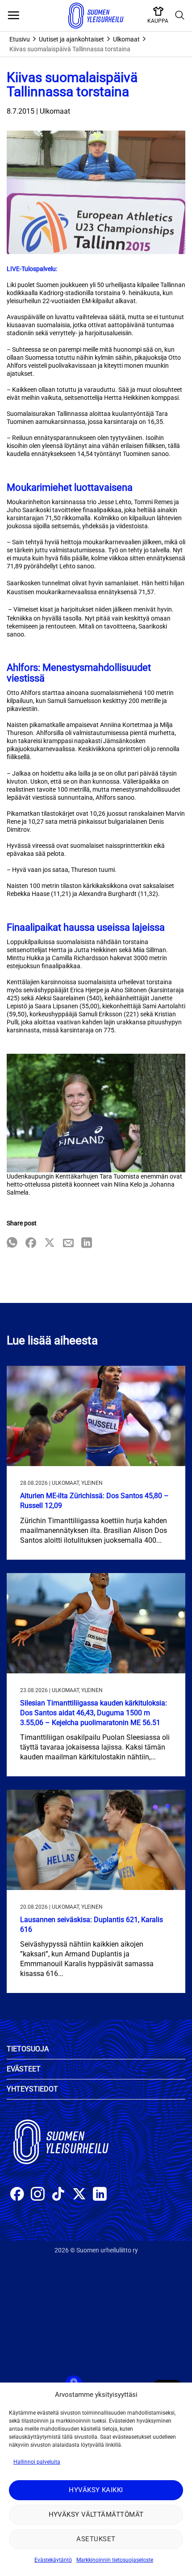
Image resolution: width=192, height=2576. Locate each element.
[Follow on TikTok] (58, 2195)
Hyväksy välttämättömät (96, 2514)
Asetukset (96, 2539)
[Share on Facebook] (31, 1243)
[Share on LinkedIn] (87, 1243)
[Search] (180, 16)
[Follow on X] (79, 2195)
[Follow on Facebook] (17, 2195)
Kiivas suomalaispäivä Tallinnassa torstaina (70, 49)
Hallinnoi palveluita (37, 2462)
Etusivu (20, 39)
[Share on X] (50, 1243)
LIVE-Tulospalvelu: (32, 269)
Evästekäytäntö (53, 2560)
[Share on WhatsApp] (12, 1243)
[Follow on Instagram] (38, 2195)
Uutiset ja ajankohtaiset (71, 39)
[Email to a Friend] (68, 1243)
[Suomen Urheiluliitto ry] (96, 16)
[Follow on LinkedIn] (100, 2195)
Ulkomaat (126, 39)
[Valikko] (13, 16)
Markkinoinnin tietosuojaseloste (115, 2560)
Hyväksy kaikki (96, 2490)
